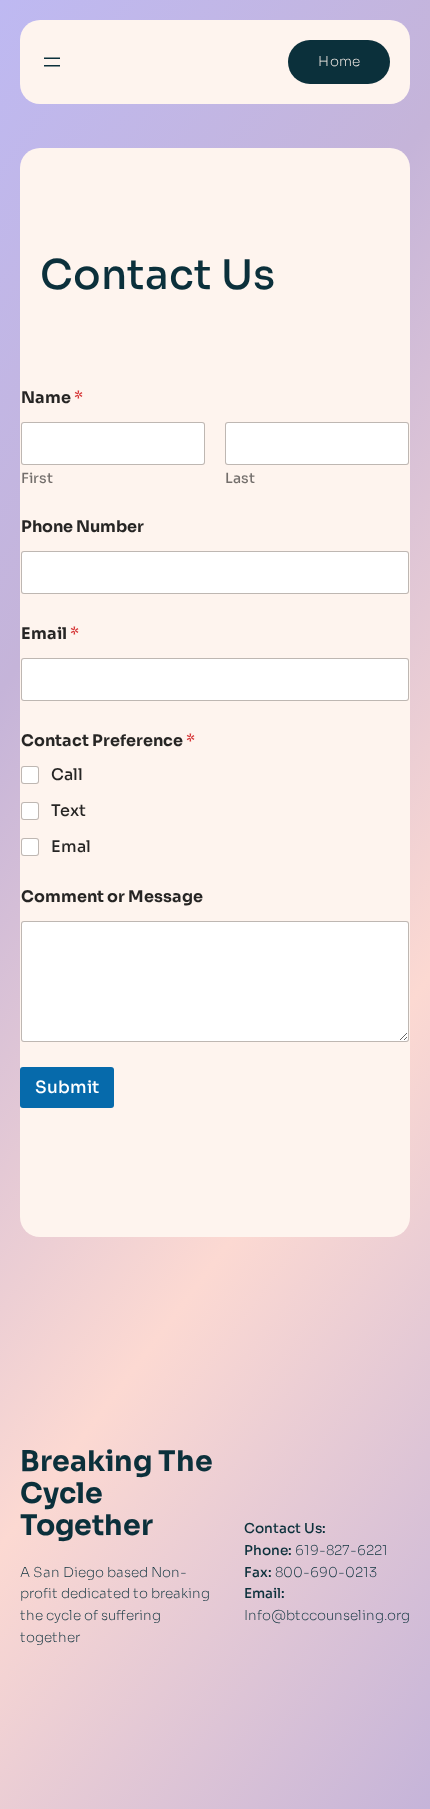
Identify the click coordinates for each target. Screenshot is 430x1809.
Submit (67, 1087)
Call (67, 775)
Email (50, 633)
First (37, 478)
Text (68, 811)
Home (339, 61)
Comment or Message (112, 896)
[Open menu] (52, 62)
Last (240, 478)
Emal (71, 847)
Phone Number (82, 526)
